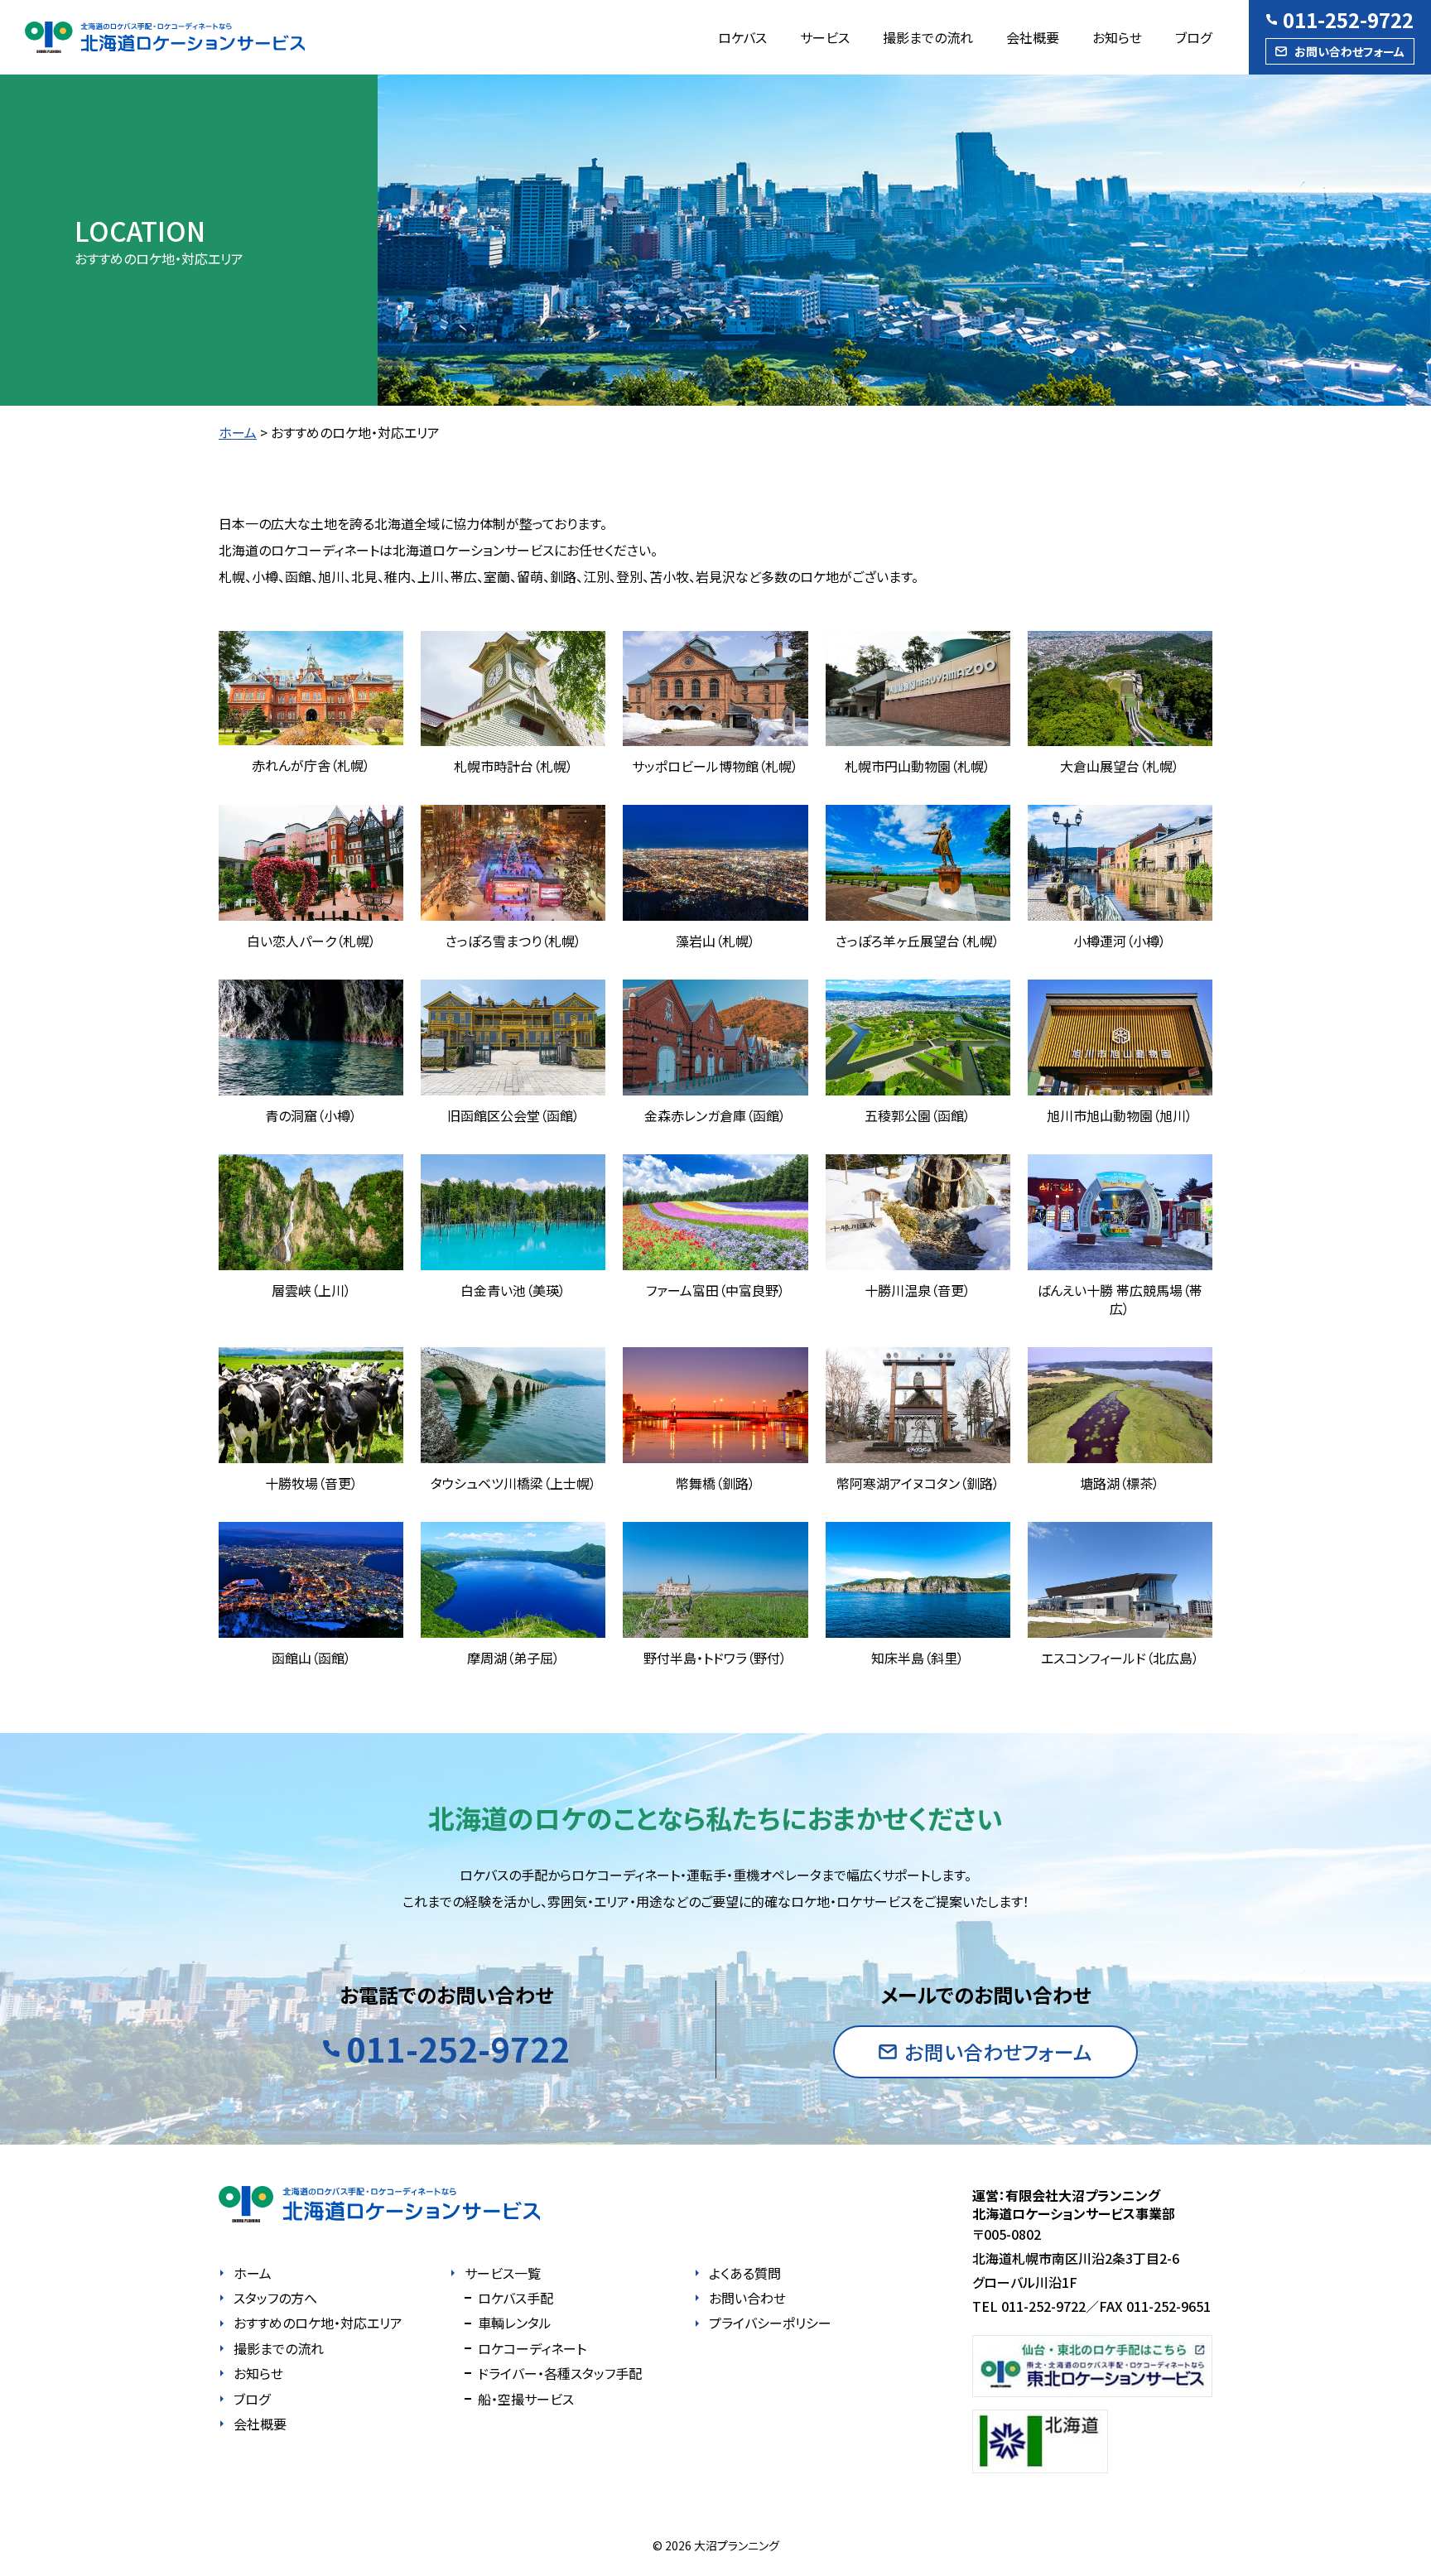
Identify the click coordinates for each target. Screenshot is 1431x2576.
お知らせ (1117, 37)
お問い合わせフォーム (1349, 51)
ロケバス (742, 37)
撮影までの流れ (928, 37)
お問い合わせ (747, 2298)
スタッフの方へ (275, 2298)
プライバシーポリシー (770, 2323)
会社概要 (1033, 37)
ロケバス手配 (516, 2298)
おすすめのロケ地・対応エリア (318, 2323)
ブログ (1193, 37)
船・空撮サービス (526, 2399)
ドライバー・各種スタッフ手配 (560, 2373)
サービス (825, 37)
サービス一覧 (503, 2273)
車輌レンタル (515, 2323)
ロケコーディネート (532, 2348)
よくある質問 (745, 2273)
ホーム (238, 432)
